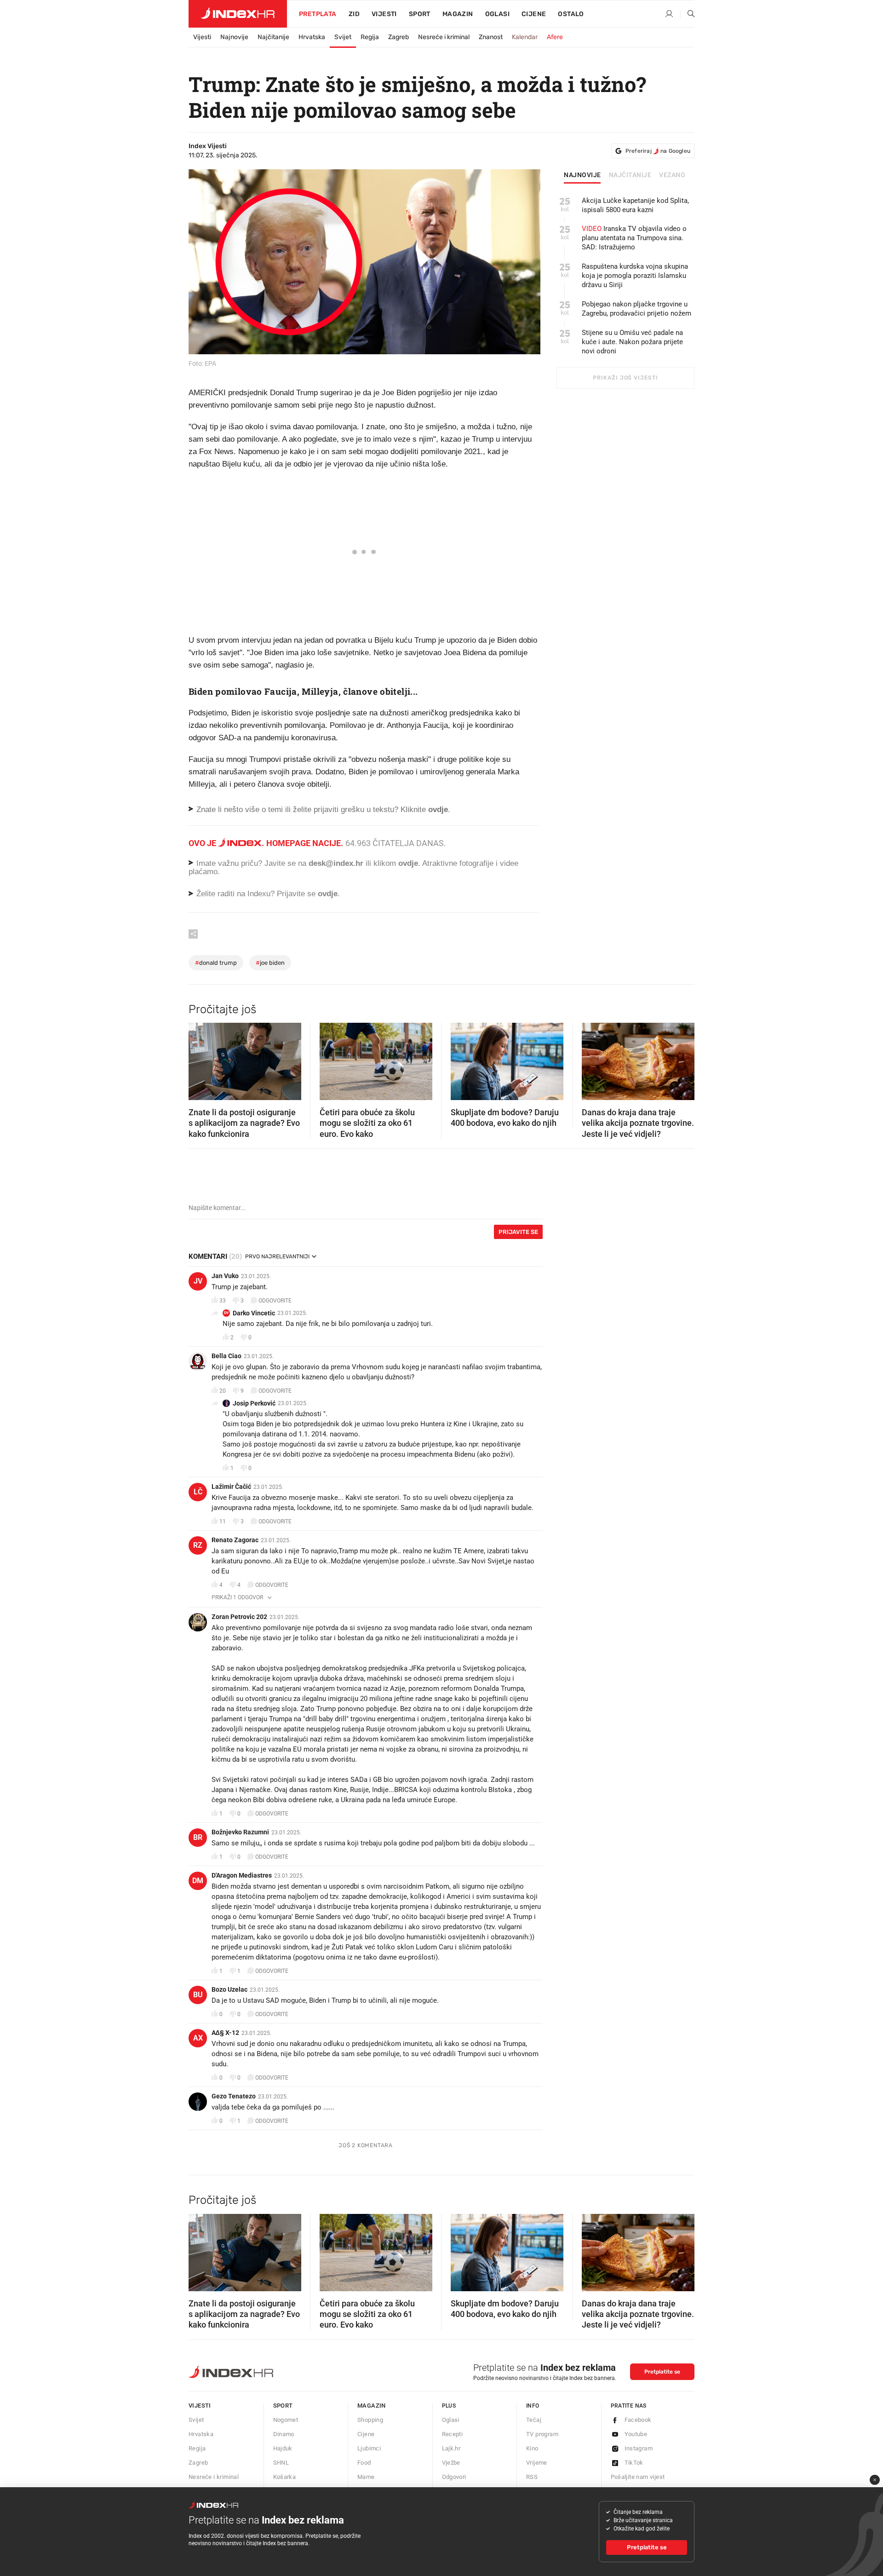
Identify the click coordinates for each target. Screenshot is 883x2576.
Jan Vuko (225, 1276)
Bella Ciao (226, 1356)
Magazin (372, 2406)
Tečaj (534, 2420)
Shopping (370, 2420)
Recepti (453, 2434)
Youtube (636, 2434)
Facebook (638, 2420)
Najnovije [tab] (582, 175)
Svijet (343, 37)
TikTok (634, 2463)
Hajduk (283, 2448)
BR (198, 1837)
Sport (420, 14)
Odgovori (454, 2477)
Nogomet (286, 2420)
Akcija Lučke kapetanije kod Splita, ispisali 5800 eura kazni (635, 205)
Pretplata (318, 14)
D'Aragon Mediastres (242, 1875)
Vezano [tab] (672, 175)
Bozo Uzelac (229, 1989)
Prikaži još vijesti (625, 378)
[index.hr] (238, 14)
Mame (366, 2477)
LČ (198, 1492)
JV (198, 1281)
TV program (542, 2434)
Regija (370, 37)
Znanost (491, 37)
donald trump (216, 963)
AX (198, 2038)
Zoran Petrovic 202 (239, 1617)
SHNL (281, 2463)
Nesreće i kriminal (444, 37)
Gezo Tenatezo (234, 2096)
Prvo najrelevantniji (277, 1256)
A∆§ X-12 (225, 2033)
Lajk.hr (451, 2448)
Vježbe (451, 2463)
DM (198, 1881)
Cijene (534, 14)
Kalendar (525, 37)
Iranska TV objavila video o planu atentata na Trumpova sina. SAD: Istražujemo (634, 238)
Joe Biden (270, 963)
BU (198, 1995)
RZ (198, 1545)
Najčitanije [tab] (630, 175)
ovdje (408, 863)
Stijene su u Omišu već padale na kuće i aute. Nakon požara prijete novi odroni (632, 342)
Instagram (639, 2448)
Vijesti (384, 14)
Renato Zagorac (235, 1540)
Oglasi (497, 14)
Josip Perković (254, 1403)
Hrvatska (312, 37)
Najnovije (234, 37)
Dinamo (284, 2434)
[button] (200, 1059)
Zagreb (398, 37)
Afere (555, 37)
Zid (354, 14)
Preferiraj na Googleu (658, 151)
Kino (532, 2448)
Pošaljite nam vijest (638, 2477)
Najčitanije (273, 37)
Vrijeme (537, 2463)
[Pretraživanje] (688, 14)
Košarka (285, 2477)
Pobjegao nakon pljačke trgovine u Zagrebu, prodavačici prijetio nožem (636, 309)
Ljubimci (369, 2448)
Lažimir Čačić (231, 1487)
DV (226, 1313)
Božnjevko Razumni (240, 1832)
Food (364, 2463)
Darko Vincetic (254, 1313)
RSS (532, 2477)
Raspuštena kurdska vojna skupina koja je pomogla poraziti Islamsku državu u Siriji (635, 276)
